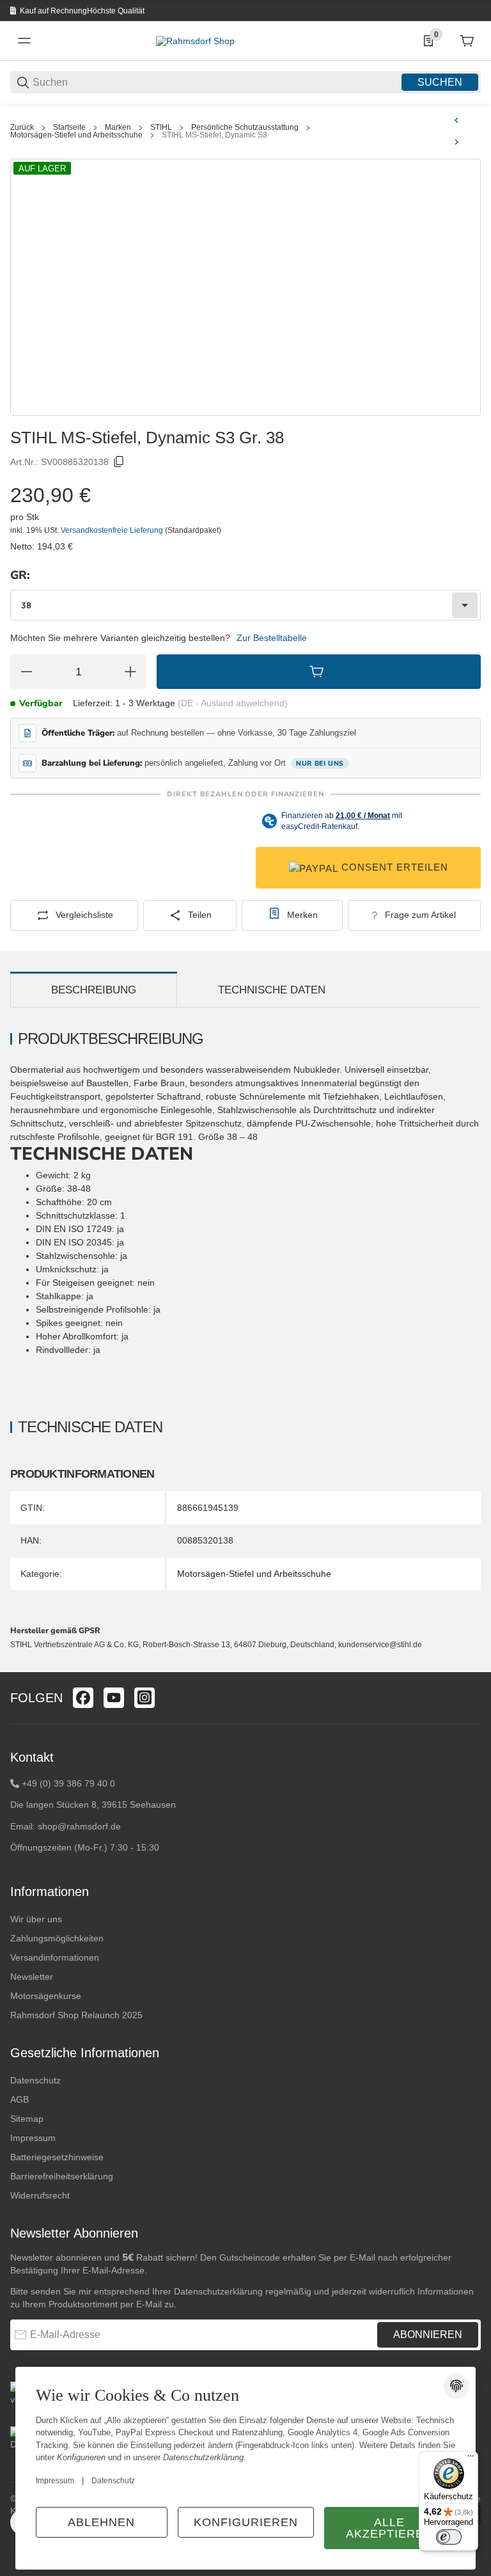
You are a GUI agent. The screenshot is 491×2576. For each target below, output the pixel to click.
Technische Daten (272, 990)
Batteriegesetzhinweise (57, 2157)
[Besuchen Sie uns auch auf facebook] (83, 1698)
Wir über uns (36, 1919)
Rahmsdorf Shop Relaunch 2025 (76, 2015)
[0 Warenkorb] (467, 41)
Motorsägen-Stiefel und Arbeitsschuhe (76, 135)
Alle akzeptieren (389, 2528)
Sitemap (27, 2119)
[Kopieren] (119, 462)
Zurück (22, 127)
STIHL (161, 127)
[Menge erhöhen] (130, 672)
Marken (118, 127)
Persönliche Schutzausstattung (245, 127)
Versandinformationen (55, 1957)
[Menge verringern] (26, 672)
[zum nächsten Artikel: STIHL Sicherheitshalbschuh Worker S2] (456, 142)
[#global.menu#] (24, 41)
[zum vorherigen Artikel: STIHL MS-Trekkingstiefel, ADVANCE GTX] (456, 120)
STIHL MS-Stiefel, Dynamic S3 (214, 135)
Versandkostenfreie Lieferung (113, 530)
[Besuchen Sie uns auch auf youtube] (114, 1698)
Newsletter (32, 1977)
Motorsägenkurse (46, 1996)
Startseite (69, 127)
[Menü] (471, 2459)
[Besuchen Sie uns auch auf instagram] (144, 1698)
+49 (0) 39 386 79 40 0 (68, 1783)
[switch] (449, 2537)
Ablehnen (101, 2522)
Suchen (440, 82)
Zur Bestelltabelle (272, 638)
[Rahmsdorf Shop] (195, 40)
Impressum (33, 2138)
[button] (471, 1667)
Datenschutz (35, 2080)
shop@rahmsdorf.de (79, 1826)
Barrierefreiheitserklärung (62, 2176)
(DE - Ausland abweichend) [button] (233, 703)
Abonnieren (428, 2335)
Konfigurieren (246, 2522)
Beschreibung (94, 990)
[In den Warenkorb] (319, 672)
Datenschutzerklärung (218, 2291)
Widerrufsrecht (40, 2195)
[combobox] (245, 605)
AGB (19, 2099)
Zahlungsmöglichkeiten (57, 1938)
